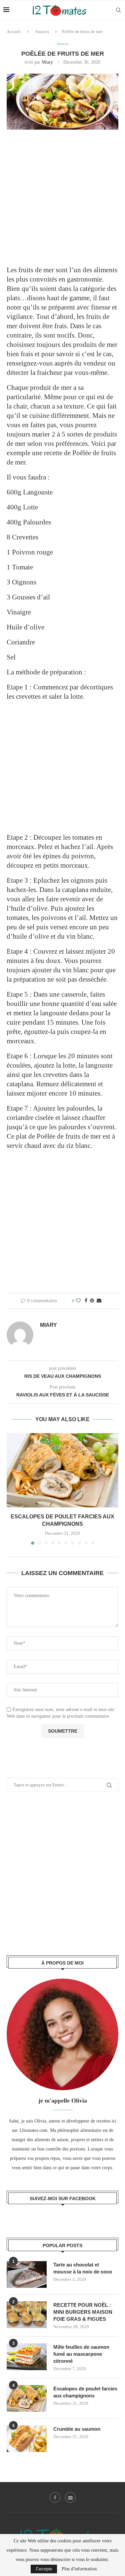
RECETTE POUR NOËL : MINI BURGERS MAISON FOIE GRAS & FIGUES (83, 2312)
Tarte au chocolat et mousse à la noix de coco (83, 2268)
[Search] (118, 10)
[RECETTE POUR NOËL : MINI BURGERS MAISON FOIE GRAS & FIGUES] (27, 2315)
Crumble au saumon (77, 2429)
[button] (12, 1488)
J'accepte (44, 2569)
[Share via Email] (99, 1301)
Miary (47, 62)
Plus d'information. (80, 2569)
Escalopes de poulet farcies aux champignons (85, 2392)
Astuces (42, 31)
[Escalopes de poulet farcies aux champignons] (62, 1470)
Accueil (14, 31)
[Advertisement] (62, 202)
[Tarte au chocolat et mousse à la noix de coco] (27, 2274)
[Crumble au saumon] (27, 2439)
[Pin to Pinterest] (92, 1301)
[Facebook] (55, 2497)
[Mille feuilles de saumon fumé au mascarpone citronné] (27, 2357)
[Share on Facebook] (86, 1301)
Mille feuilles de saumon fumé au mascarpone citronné (81, 2354)
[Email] (70, 2497)
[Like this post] (78, 1301)
